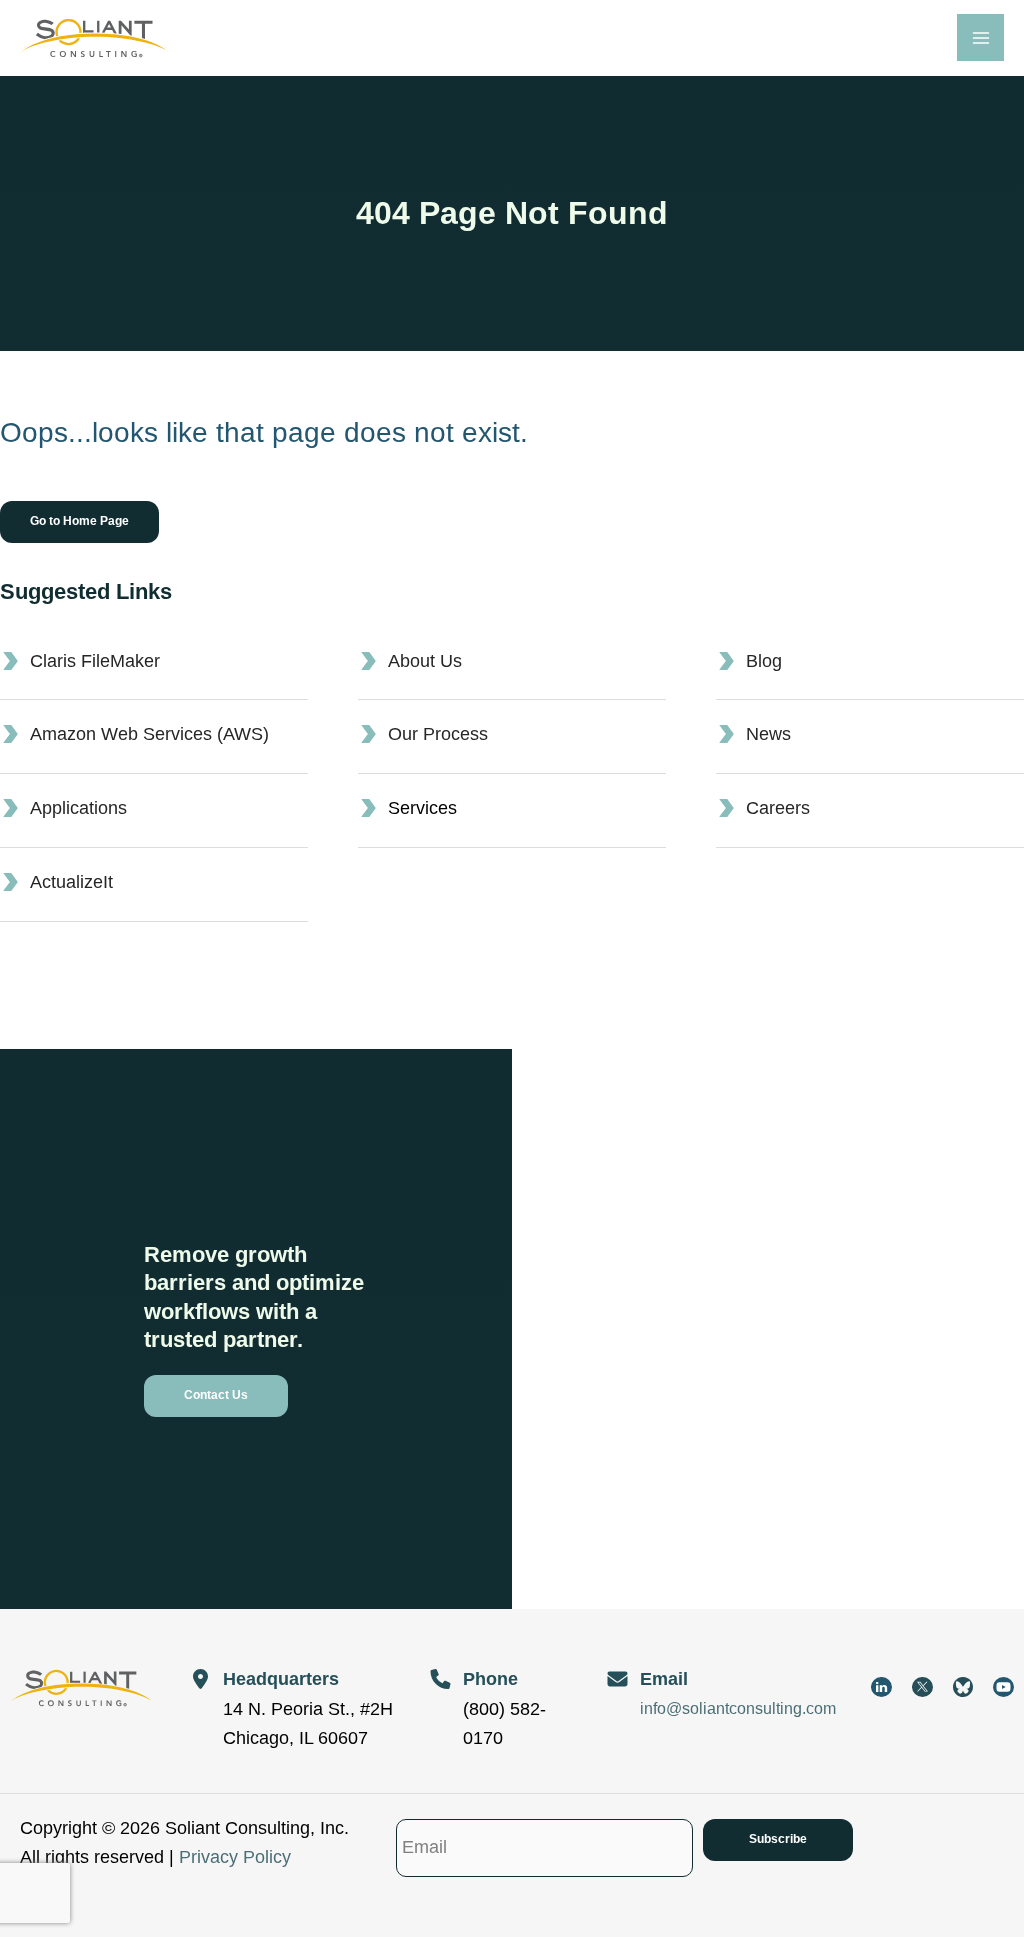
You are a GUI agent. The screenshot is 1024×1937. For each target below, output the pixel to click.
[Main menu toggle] (980, 37)
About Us (425, 661)
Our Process (438, 734)
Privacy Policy (235, 1857)
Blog (764, 661)
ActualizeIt (71, 882)
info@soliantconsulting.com (738, 1708)
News (768, 734)
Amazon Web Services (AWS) (149, 734)
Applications (78, 808)
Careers (778, 808)
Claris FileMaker (95, 661)
